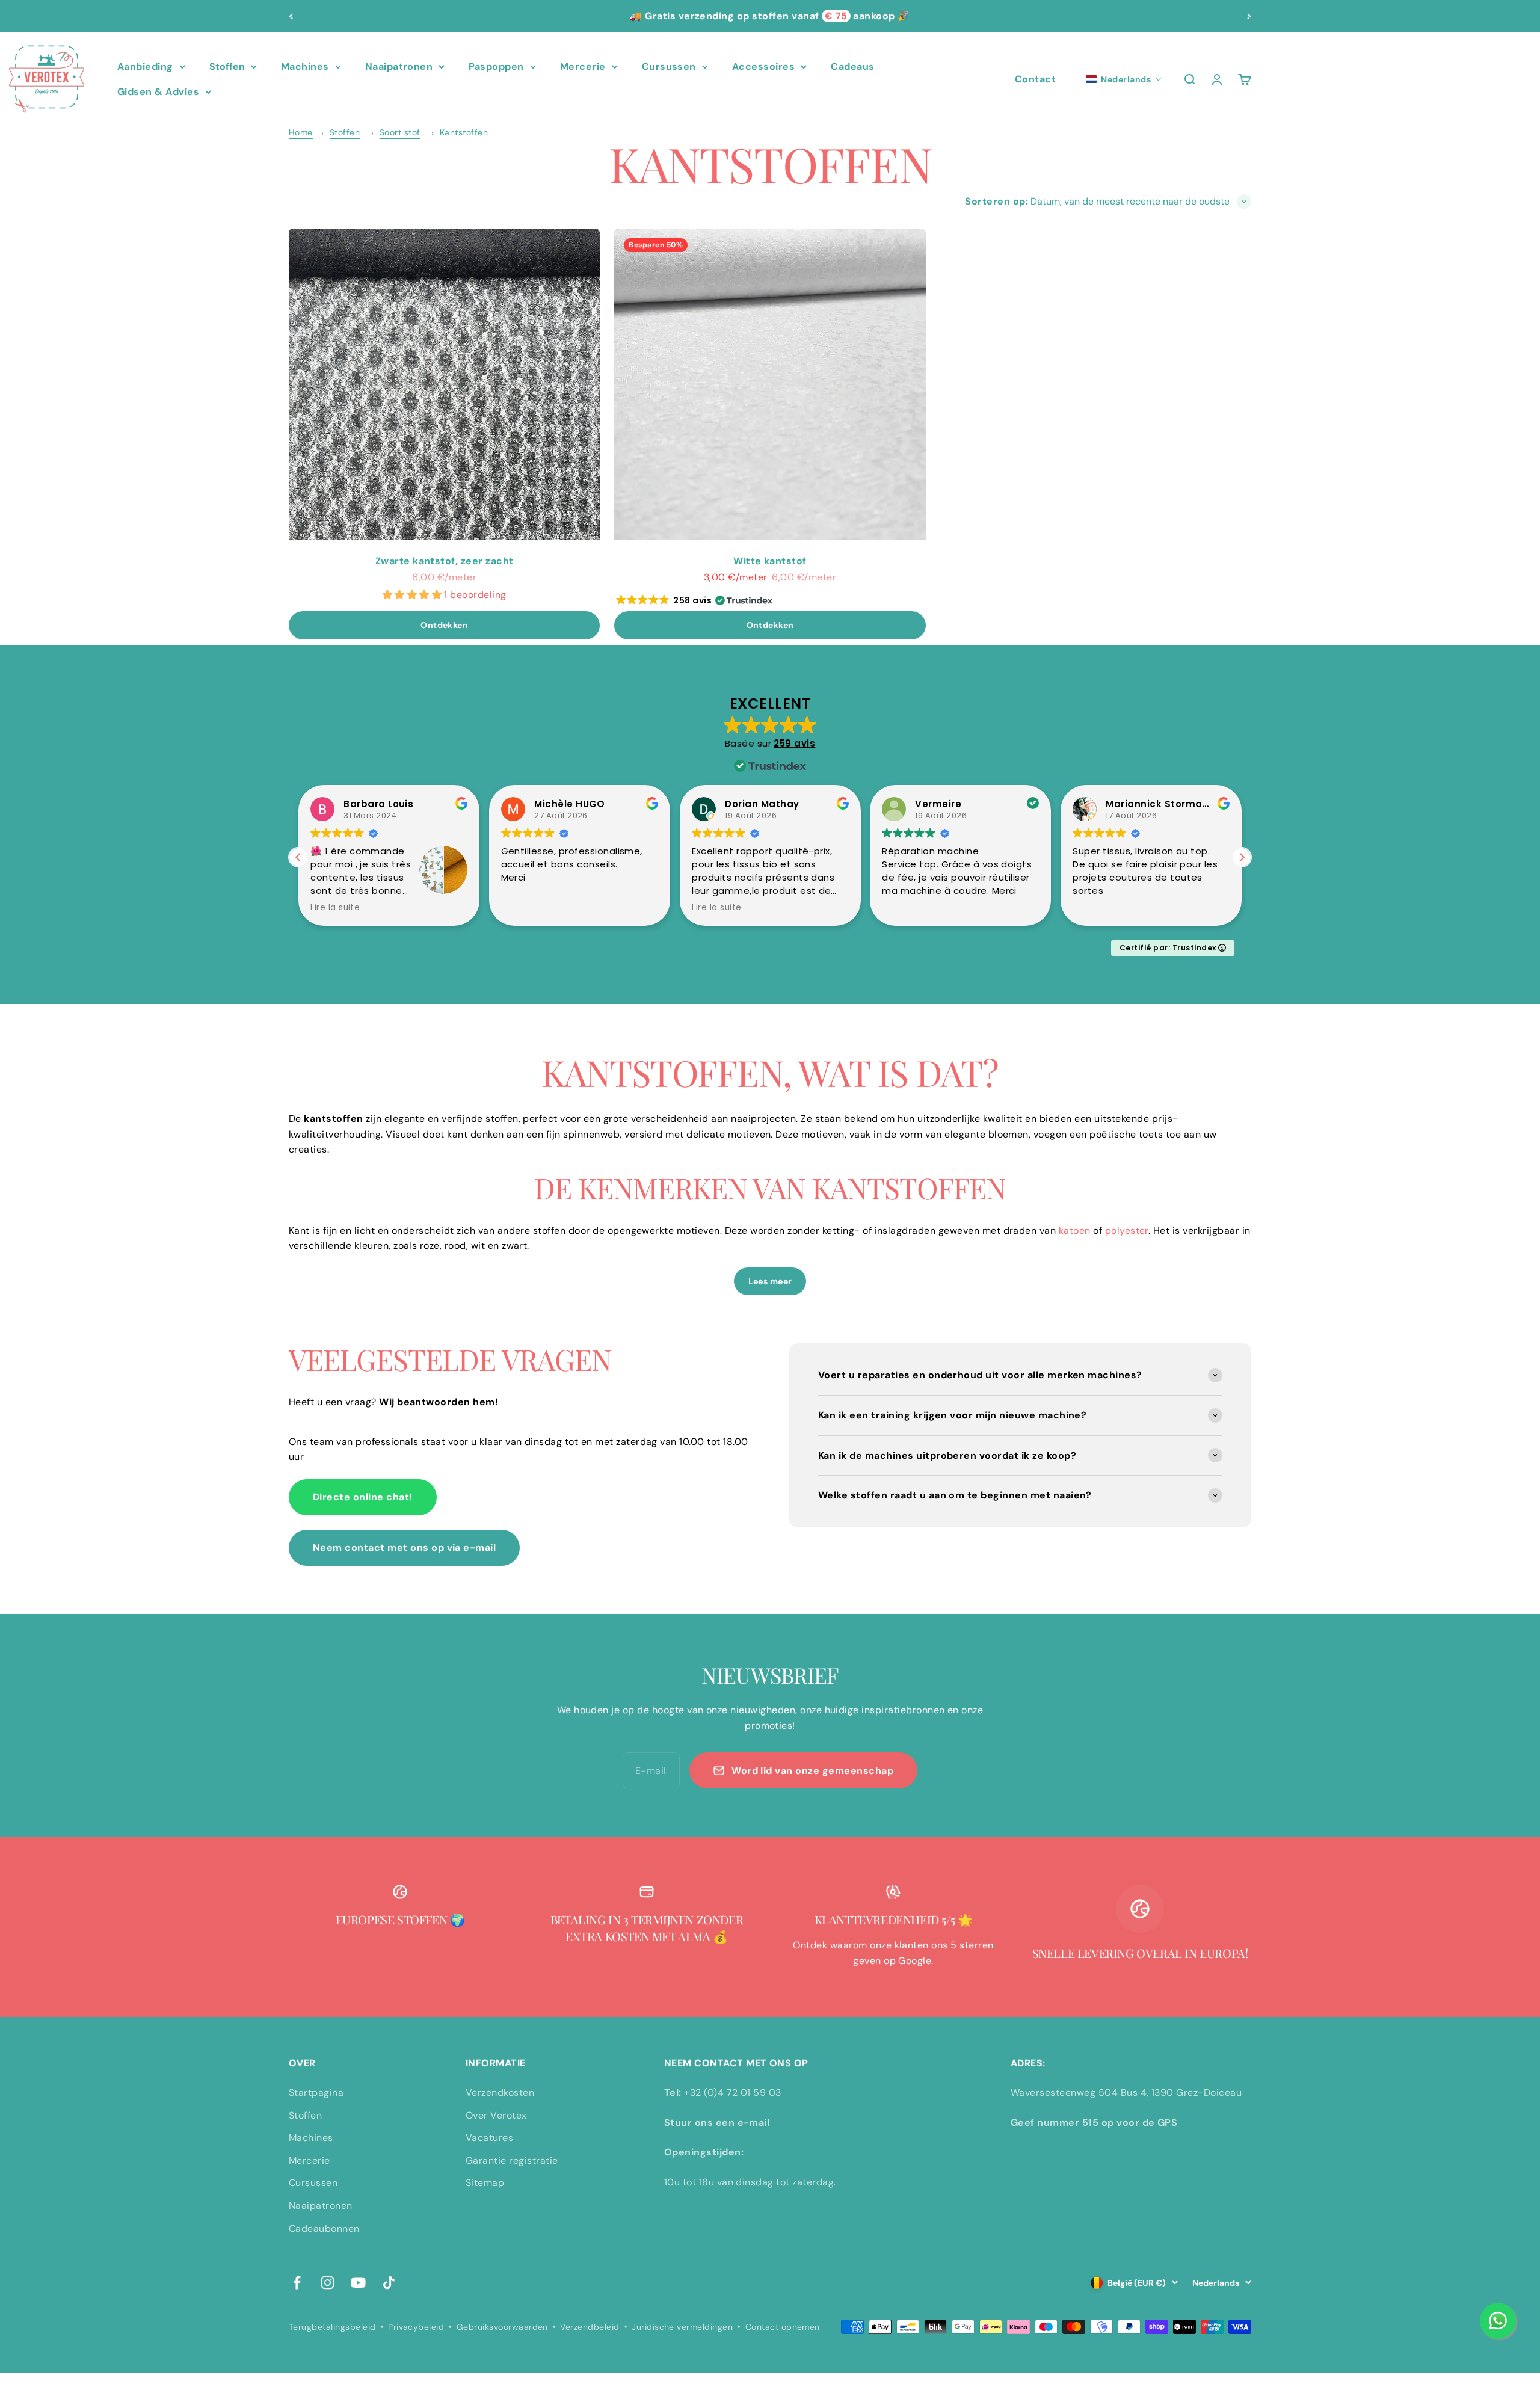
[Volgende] (1249, 16)
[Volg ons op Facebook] (297, 2283)
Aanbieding (145, 66)
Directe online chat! (363, 1497)
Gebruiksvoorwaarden (502, 2327)
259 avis (794, 743)
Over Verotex (496, 2115)
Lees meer (770, 1281)
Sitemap (485, 2183)
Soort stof (400, 132)
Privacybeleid (416, 2327)
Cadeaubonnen (324, 2228)
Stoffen (227, 66)
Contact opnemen (783, 2327)
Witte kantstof (770, 561)
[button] (1124, 79)
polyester (1127, 1230)
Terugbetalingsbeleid (332, 2327)
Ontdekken (444, 625)
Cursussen (669, 66)
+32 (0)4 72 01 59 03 (733, 2092)
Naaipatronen (399, 66)
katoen (1075, 1230)
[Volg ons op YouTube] (358, 2283)
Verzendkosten (500, 2092)
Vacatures (489, 2138)
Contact (1035, 79)
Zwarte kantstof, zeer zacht (445, 561)
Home (301, 132)
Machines (305, 66)
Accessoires (763, 66)
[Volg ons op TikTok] (389, 2283)
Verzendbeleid (590, 2327)
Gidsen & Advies (158, 92)
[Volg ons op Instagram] (328, 2283)
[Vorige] (291, 16)
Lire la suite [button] (335, 908)
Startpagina (316, 2092)
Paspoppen (496, 66)
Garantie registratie (512, 2160)
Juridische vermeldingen (682, 2327)
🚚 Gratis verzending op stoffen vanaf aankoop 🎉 (770, 16)
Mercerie (583, 66)
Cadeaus (852, 66)
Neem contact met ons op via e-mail (404, 1547)
